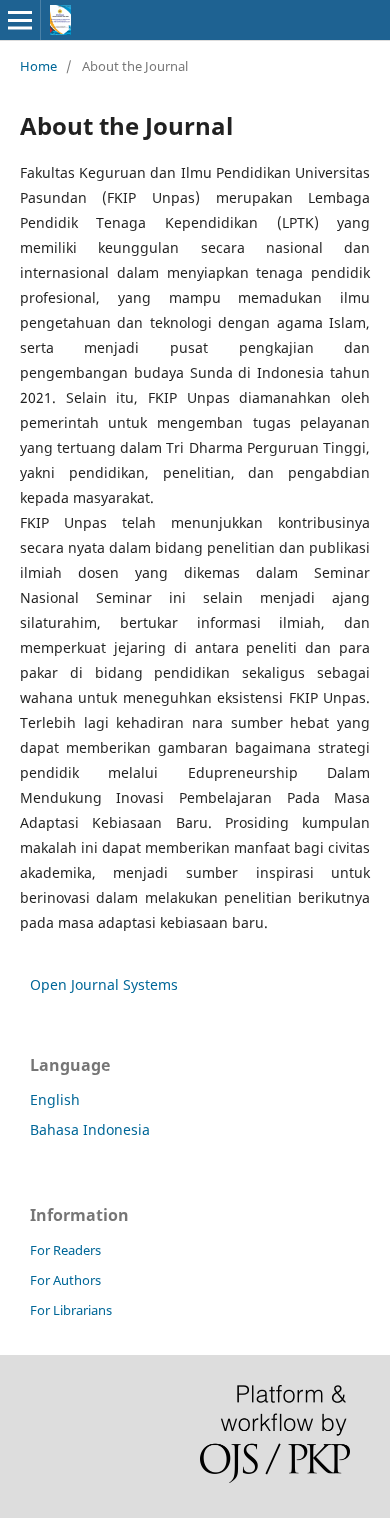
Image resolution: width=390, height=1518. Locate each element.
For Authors (65, 1280)
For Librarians (71, 1310)
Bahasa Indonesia (90, 1129)
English (55, 1099)
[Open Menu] (20, 20)
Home (38, 66)
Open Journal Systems (104, 984)
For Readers (65, 1250)
